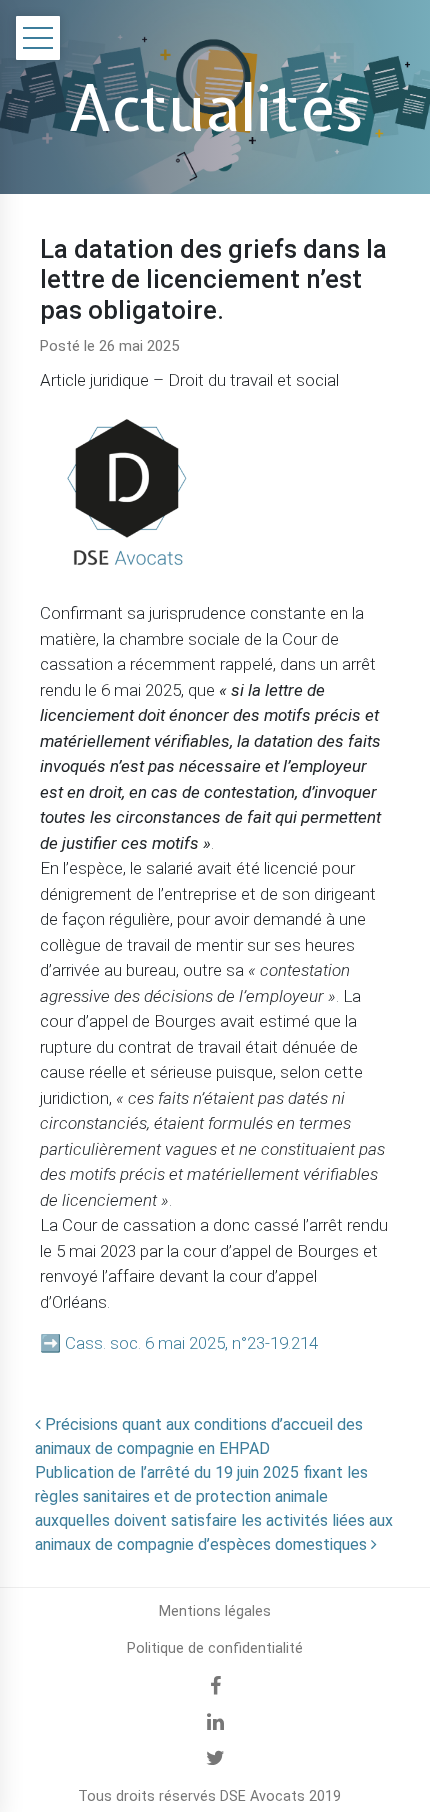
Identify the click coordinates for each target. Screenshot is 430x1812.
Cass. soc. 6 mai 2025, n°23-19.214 (191, 1343)
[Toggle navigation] (38, 38)
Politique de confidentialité (215, 1648)
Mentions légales (215, 1611)
